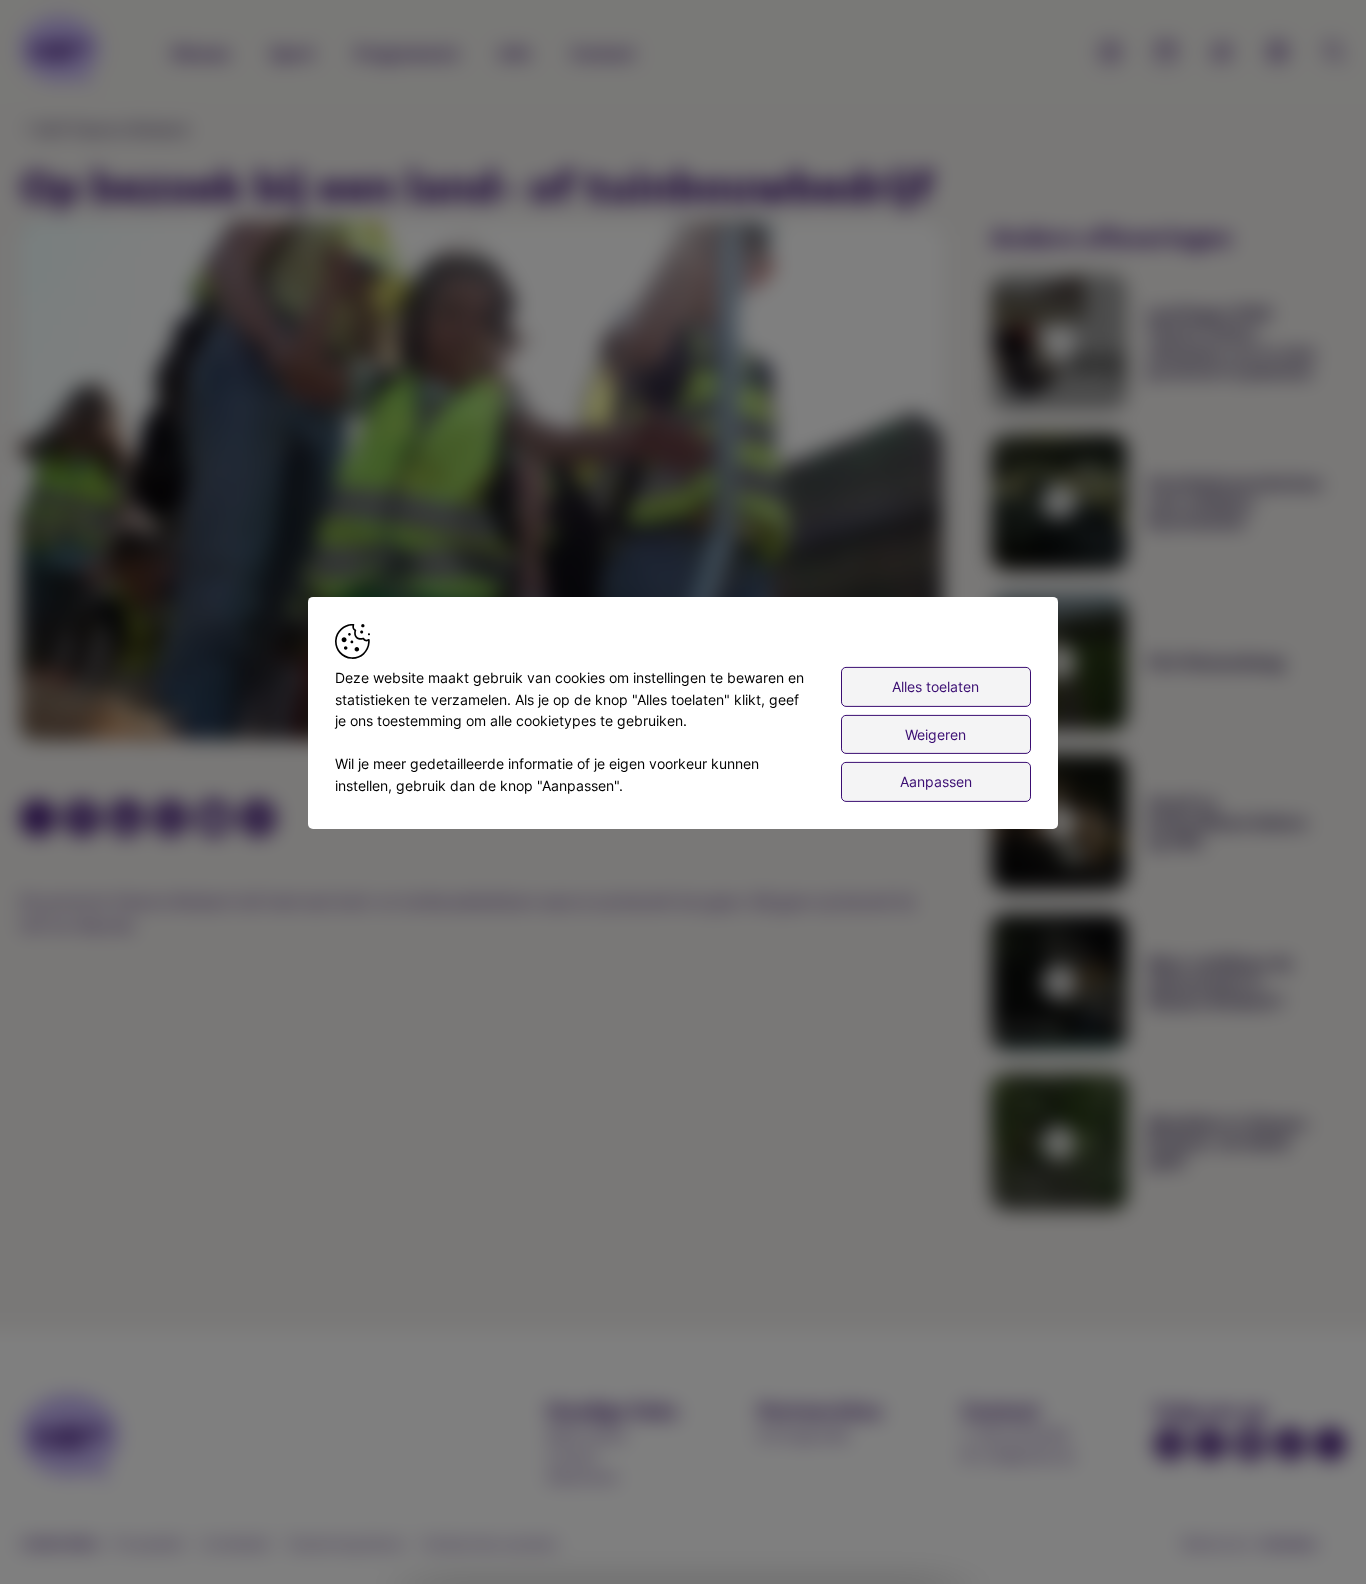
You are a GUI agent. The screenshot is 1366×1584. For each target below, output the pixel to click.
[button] (485, 484)
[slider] (137, 708)
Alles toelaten (935, 686)
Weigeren (935, 733)
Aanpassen (936, 781)
